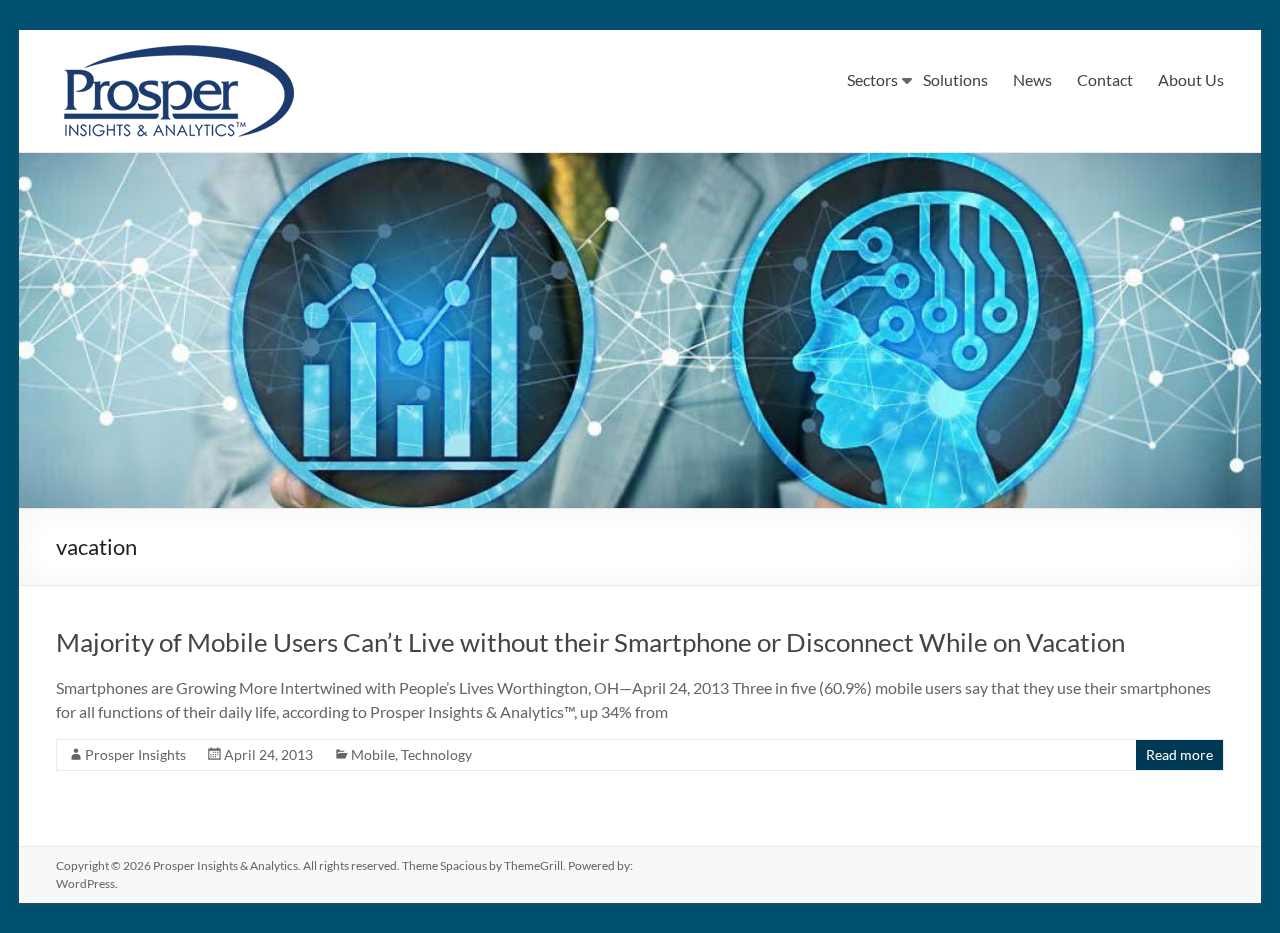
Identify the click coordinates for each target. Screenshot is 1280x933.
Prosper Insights (135, 754)
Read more (1179, 754)
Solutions (955, 79)
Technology (436, 754)
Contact (1105, 79)
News (1032, 79)
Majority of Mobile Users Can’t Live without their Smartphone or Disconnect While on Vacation (590, 642)
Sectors (872, 79)
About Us (1191, 79)
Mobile (373, 754)
